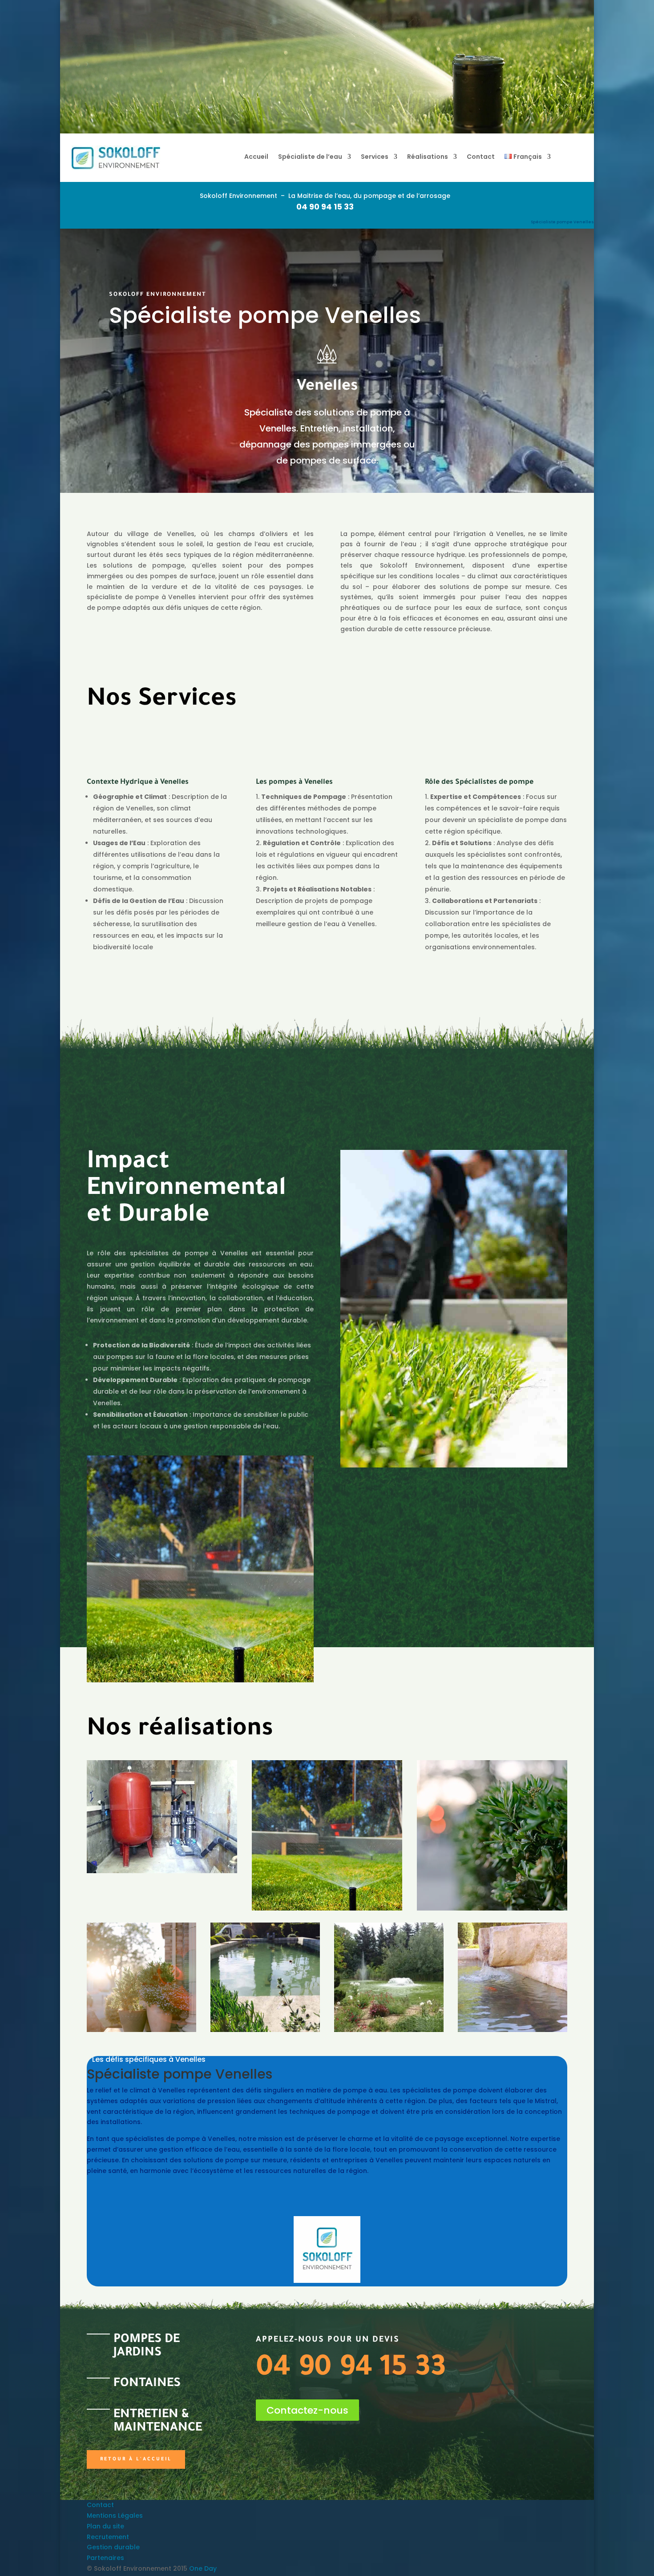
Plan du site (105, 2526)
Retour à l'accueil (136, 2459)
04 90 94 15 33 (325, 207)
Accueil (256, 157)
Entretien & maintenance (158, 2422)
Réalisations (428, 157)
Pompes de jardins (147, 2347)
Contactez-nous (307, 2410)
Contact (481, 157)
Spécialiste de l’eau (310, 157)
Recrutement (108, 2537)
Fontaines (147, 2384)
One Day (203, 2568)
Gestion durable (113, 2547)
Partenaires (105, 2558)
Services (375, 157)
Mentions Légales (115, 2516)
